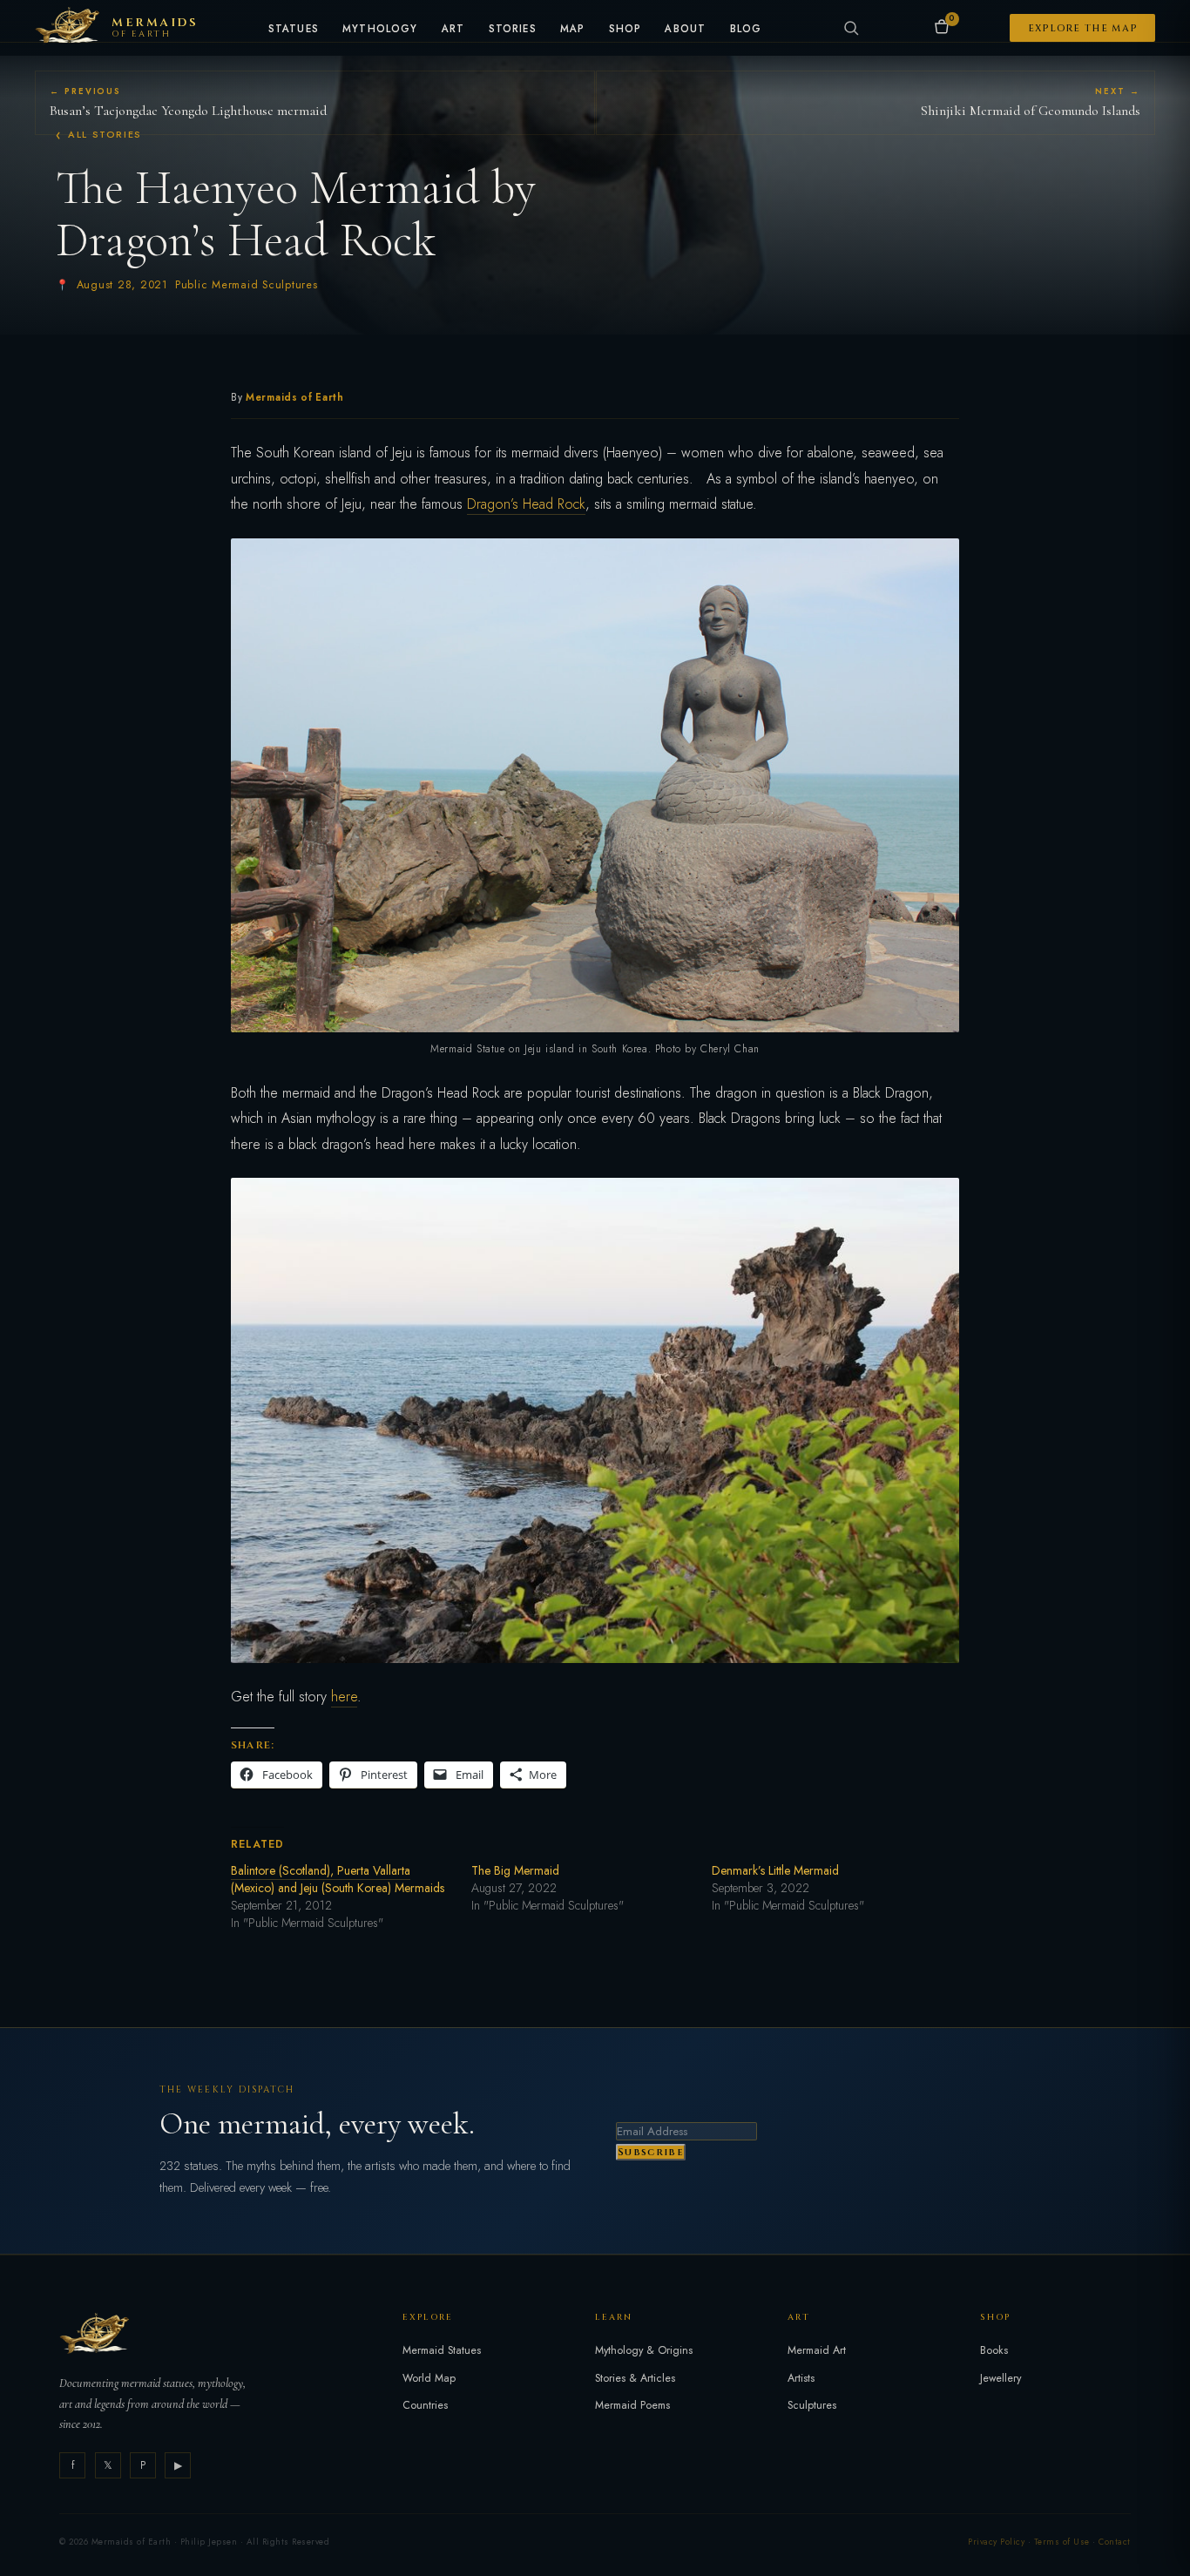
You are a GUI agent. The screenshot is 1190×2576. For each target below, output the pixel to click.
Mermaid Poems (632, 2405)
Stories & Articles (635, 2378)
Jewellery (1001, 2378)
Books (994, 2350)
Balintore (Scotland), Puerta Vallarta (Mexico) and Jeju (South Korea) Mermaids (338, 1879)
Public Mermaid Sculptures (247, 285)
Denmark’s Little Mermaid (775, 1870)
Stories (513, 30)
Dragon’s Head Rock (526, 504)
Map (573, 30)
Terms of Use (1062, 2542)
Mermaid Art (817, 2350)
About (685, 30)
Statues (294, 30)
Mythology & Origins (644, 2350)
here (344, 1697)
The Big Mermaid (515, 1870)
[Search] (851, 28)
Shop (625, 30)
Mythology (380, 30)
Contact (1114, 2542)
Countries (425, 2405)
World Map (429, 2378)
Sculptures (812, 2405)
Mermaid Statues (442, 2350)
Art (453, 30)
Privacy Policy (996, 2542)
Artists (801, 2378)
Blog (746, 30)
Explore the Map (1083, 28)
